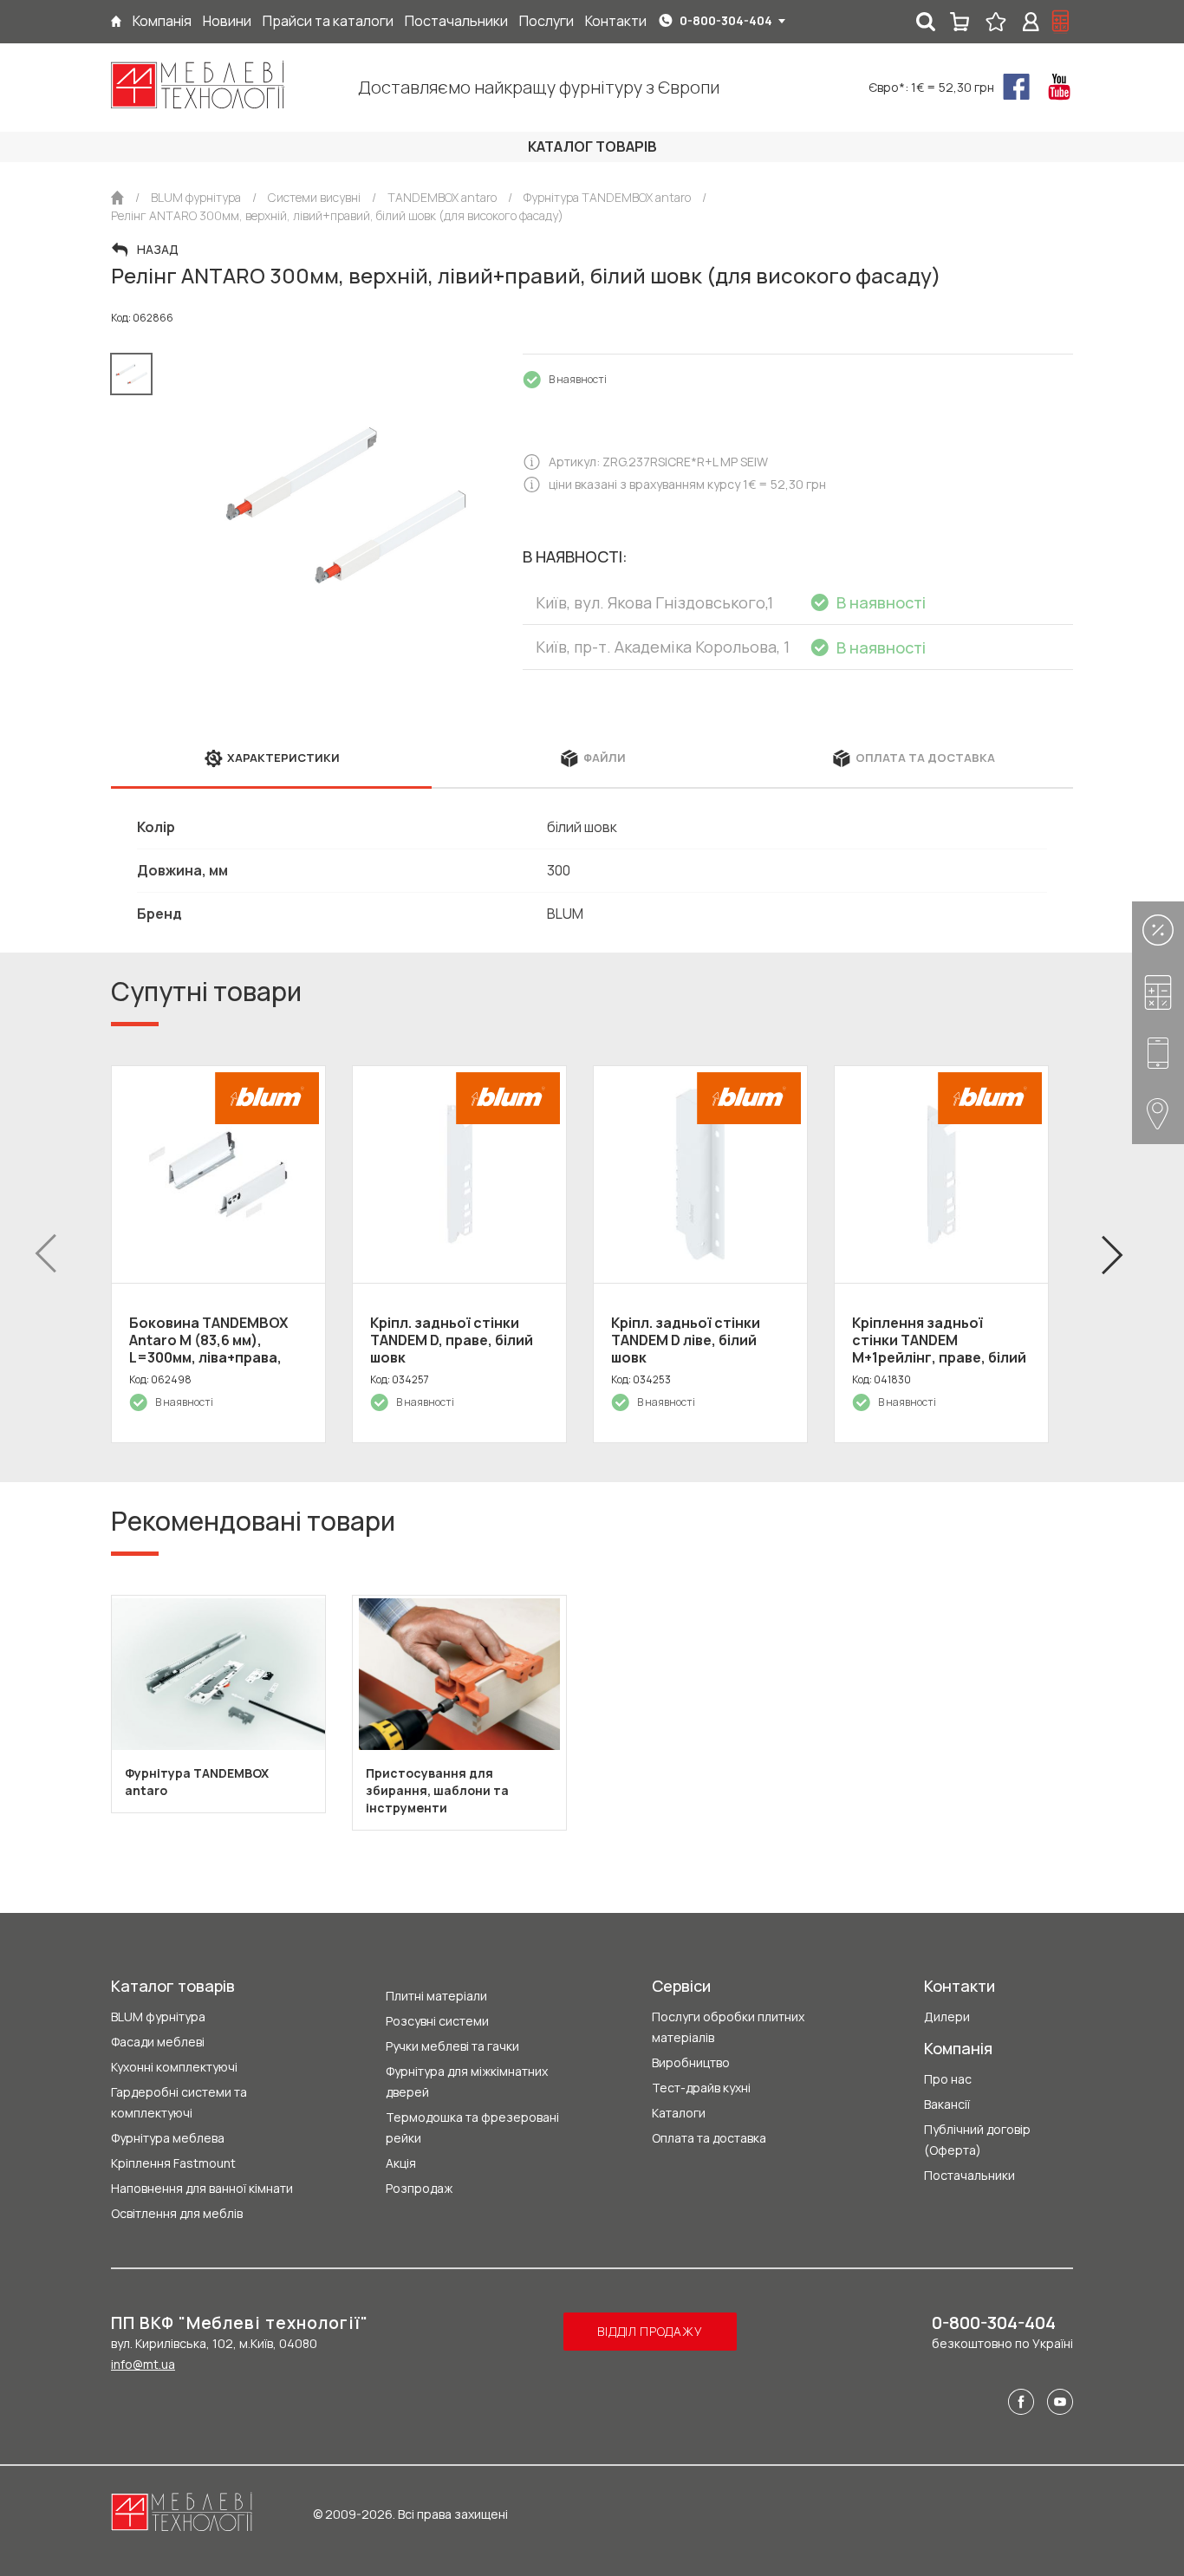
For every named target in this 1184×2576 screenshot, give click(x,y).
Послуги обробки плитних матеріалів (728, 2027)
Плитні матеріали (436, 1996)
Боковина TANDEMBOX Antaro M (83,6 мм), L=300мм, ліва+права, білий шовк (208, 1349)
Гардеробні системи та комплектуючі (179, 2102)
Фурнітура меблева (168, 2138)
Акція (401, 2163)
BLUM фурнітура (158, 2017)
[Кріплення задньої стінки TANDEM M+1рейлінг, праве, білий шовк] (941, 1174)
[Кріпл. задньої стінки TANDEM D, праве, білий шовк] (459, 1174)
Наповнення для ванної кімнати (202, 2188)
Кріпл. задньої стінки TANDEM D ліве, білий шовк (686, 1340)
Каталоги (679, 2113)
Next (1112, 1254)
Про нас (948, 2079)
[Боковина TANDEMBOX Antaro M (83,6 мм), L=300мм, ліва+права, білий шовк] (218, 1174)
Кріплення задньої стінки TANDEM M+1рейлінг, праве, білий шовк (939, 1349)
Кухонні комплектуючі (174, 2067)
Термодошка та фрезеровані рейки (472, 2127)
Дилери (947, 2017)
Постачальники (969, 2175)
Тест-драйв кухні (701, 2088)
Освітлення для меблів (177, 2213)
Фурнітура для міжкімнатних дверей (467, 2082)
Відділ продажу (650, 2331)
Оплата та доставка (709, 2138)
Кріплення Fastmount (173, 2163)
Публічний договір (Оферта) (977, 2140)
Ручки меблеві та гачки (452, 2046)
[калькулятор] (1061, 22)
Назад (158, 250)
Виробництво (691, 2062)
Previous (46, 1254)
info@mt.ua (143, 2364)
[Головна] (116, 21)
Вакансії (947, 2104)
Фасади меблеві (158, 2042)
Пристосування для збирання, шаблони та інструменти (437, 1790)
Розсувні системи (437, 2021)
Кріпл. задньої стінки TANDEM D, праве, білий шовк (452, 1340)
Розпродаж (419, 2188)
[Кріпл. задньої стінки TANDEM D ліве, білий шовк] (700, 1174)
